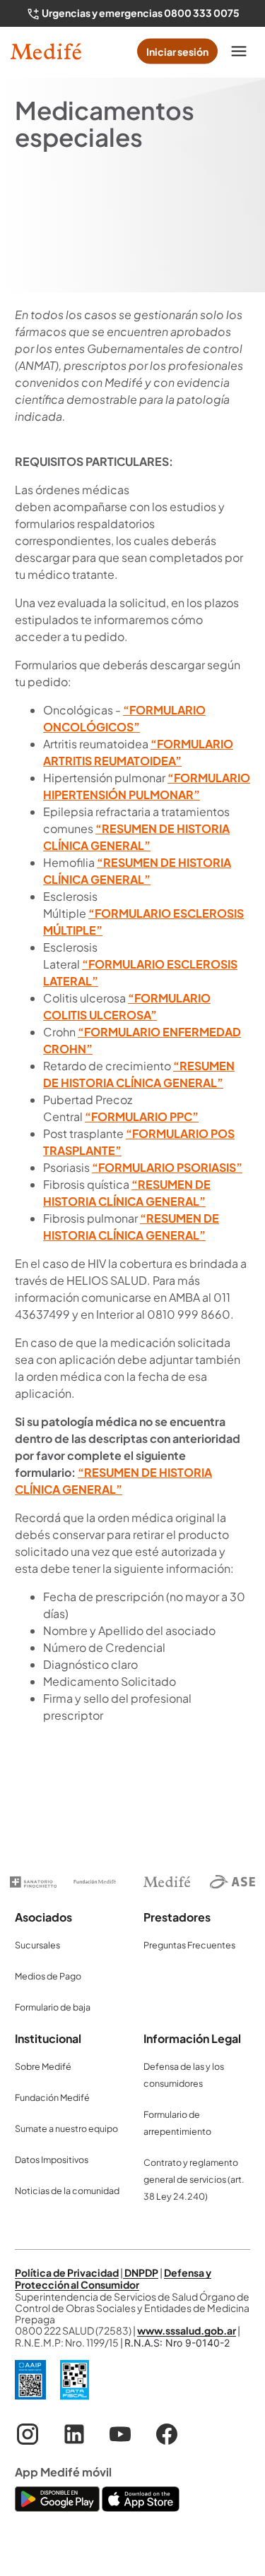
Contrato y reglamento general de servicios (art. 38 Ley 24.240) (194, 2179)
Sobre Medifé (43, 2066)
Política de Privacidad (67, 2272)
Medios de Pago (48, 1976)
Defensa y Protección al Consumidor (113, 2278)
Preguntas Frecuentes (189, 1945)
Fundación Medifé (52, 2097)
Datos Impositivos (52, 2159)
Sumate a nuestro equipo (66, 2128)
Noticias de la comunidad (67, 2191)
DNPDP (141, 2272)
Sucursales (37, 1945)
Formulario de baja (53, 2007)
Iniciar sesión (177, 52)
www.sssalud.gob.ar (187, 2330)
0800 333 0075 (202, 13)
